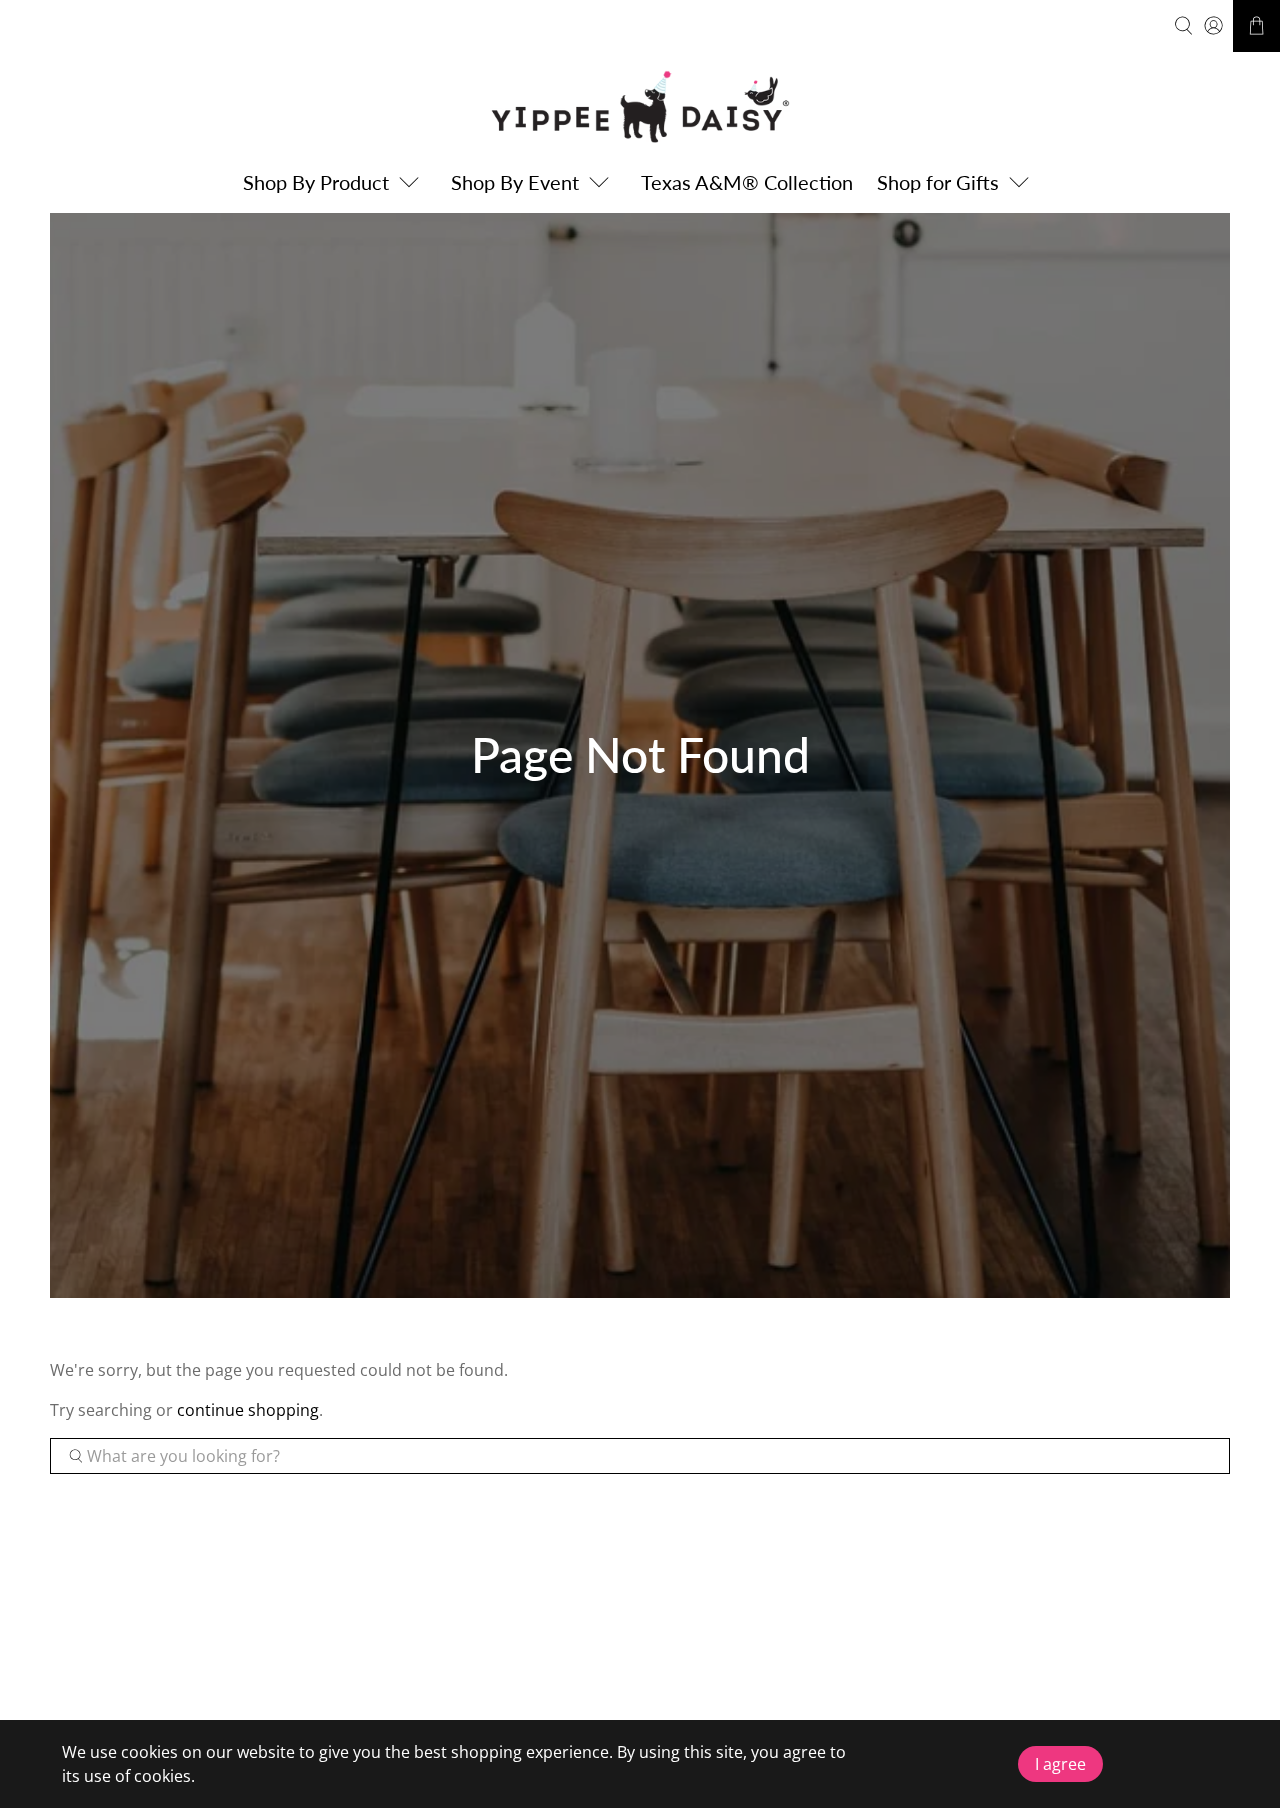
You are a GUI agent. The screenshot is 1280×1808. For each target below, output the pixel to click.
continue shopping (248, 1410)
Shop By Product (316, 182)
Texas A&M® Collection (747, 182)
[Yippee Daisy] (640, 106)
